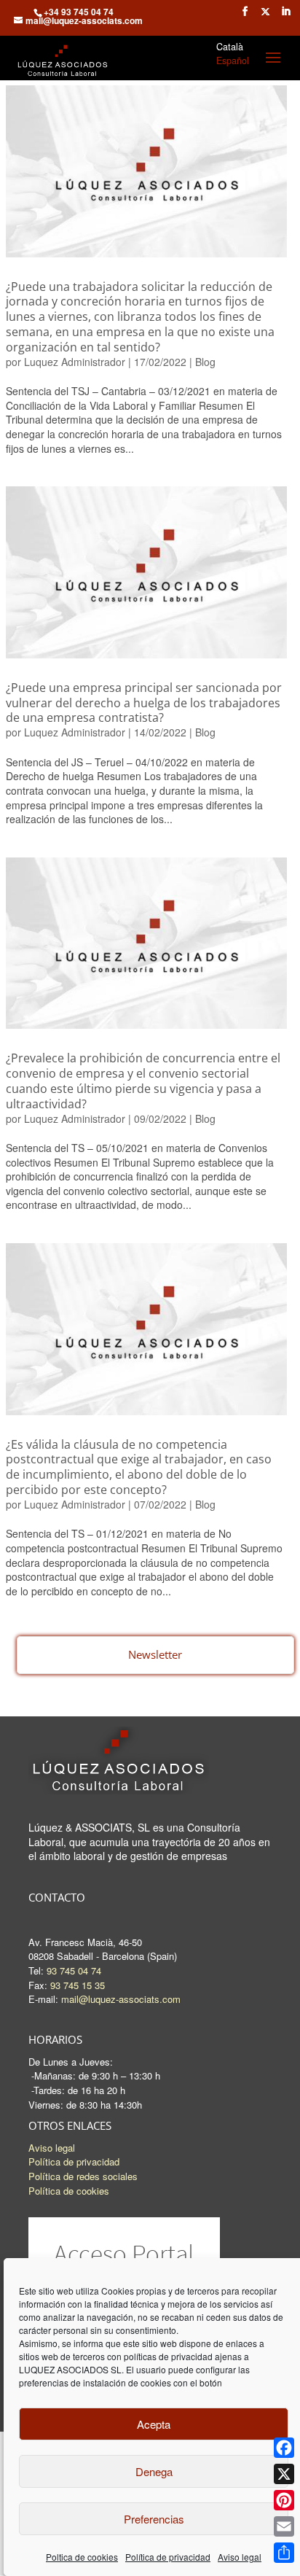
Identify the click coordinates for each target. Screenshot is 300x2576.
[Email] (284, 2526)
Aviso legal (240, 2557)
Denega (154, 2471)
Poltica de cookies (82, 2557)
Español (233, 61)
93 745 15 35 (78, 1985)
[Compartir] (284, 2553)
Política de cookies (69, 2191)
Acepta (154, 2424)
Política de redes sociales (83, 2176)
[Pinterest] (284, 2500)
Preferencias (154, 2519)
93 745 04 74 (74, 1970)
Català (230, 47)
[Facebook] (284, 2448)
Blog (205, 362)
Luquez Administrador (75, 362)
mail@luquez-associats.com (121, 1999)
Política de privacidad (168, 2557)
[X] (284, 2474)
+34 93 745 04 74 (79, 12)
